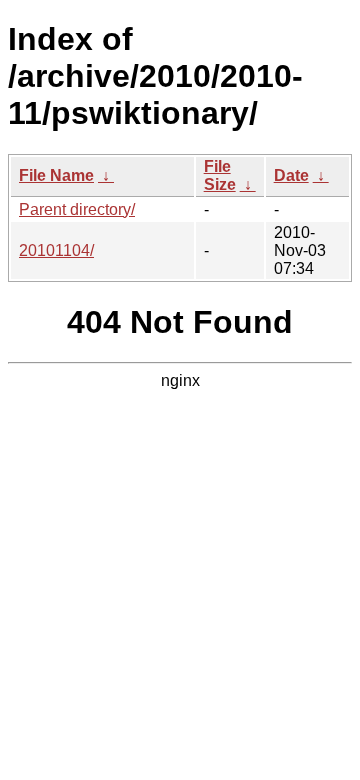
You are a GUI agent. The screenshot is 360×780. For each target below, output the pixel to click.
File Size (220, 175)
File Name (56, 175)
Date (291, 175)
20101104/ (56, 250)
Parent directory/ (77, 209)
